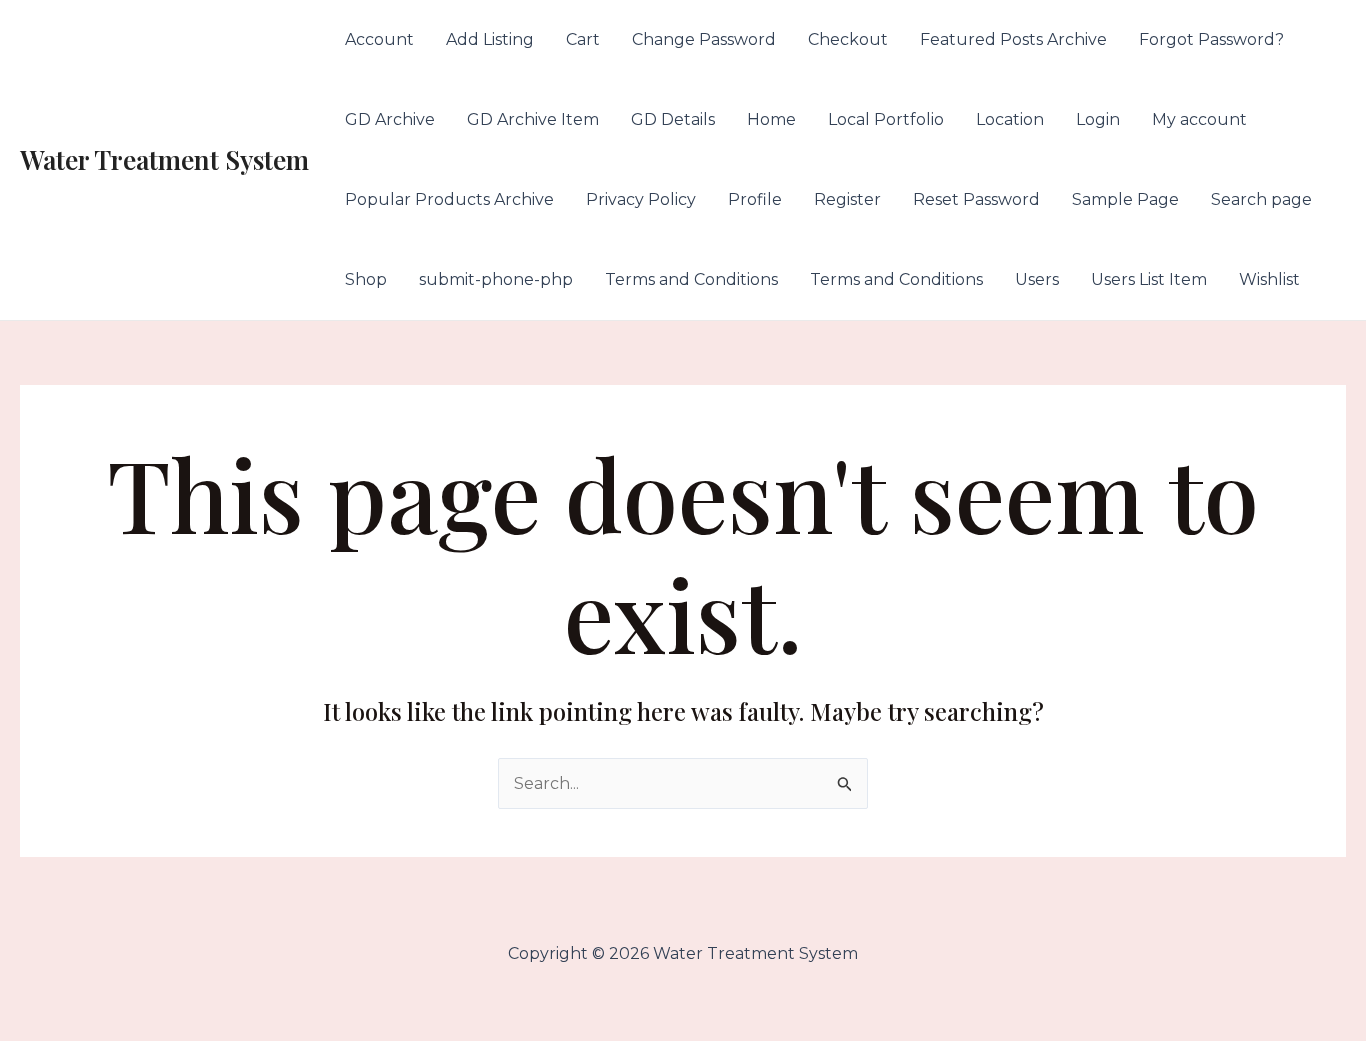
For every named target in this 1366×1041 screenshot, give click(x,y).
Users (1037, 279)
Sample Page (1125, 199)
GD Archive (390, 119)
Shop (366, 279)
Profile (755, 199)
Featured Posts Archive (1013, 39)
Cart (583, 39)
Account (379, 39)
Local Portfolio (886, 119)
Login (1098, 119)
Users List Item (1149, 279)
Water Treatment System (164, 159)
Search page (1261, 199)
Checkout (848, 39)
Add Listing (490, 39)
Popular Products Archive (449, 199)
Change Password (704, 39)
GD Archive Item (533, 119)
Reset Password (976, 199)
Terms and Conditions (691, 279)
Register (847, 199)
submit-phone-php (496, 279)
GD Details (673, 119)
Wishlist (1269, 279)
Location (1010, 119)
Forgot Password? (1211, 39)
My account (1199, 119)
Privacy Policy (641, 199)
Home (771, 119)
